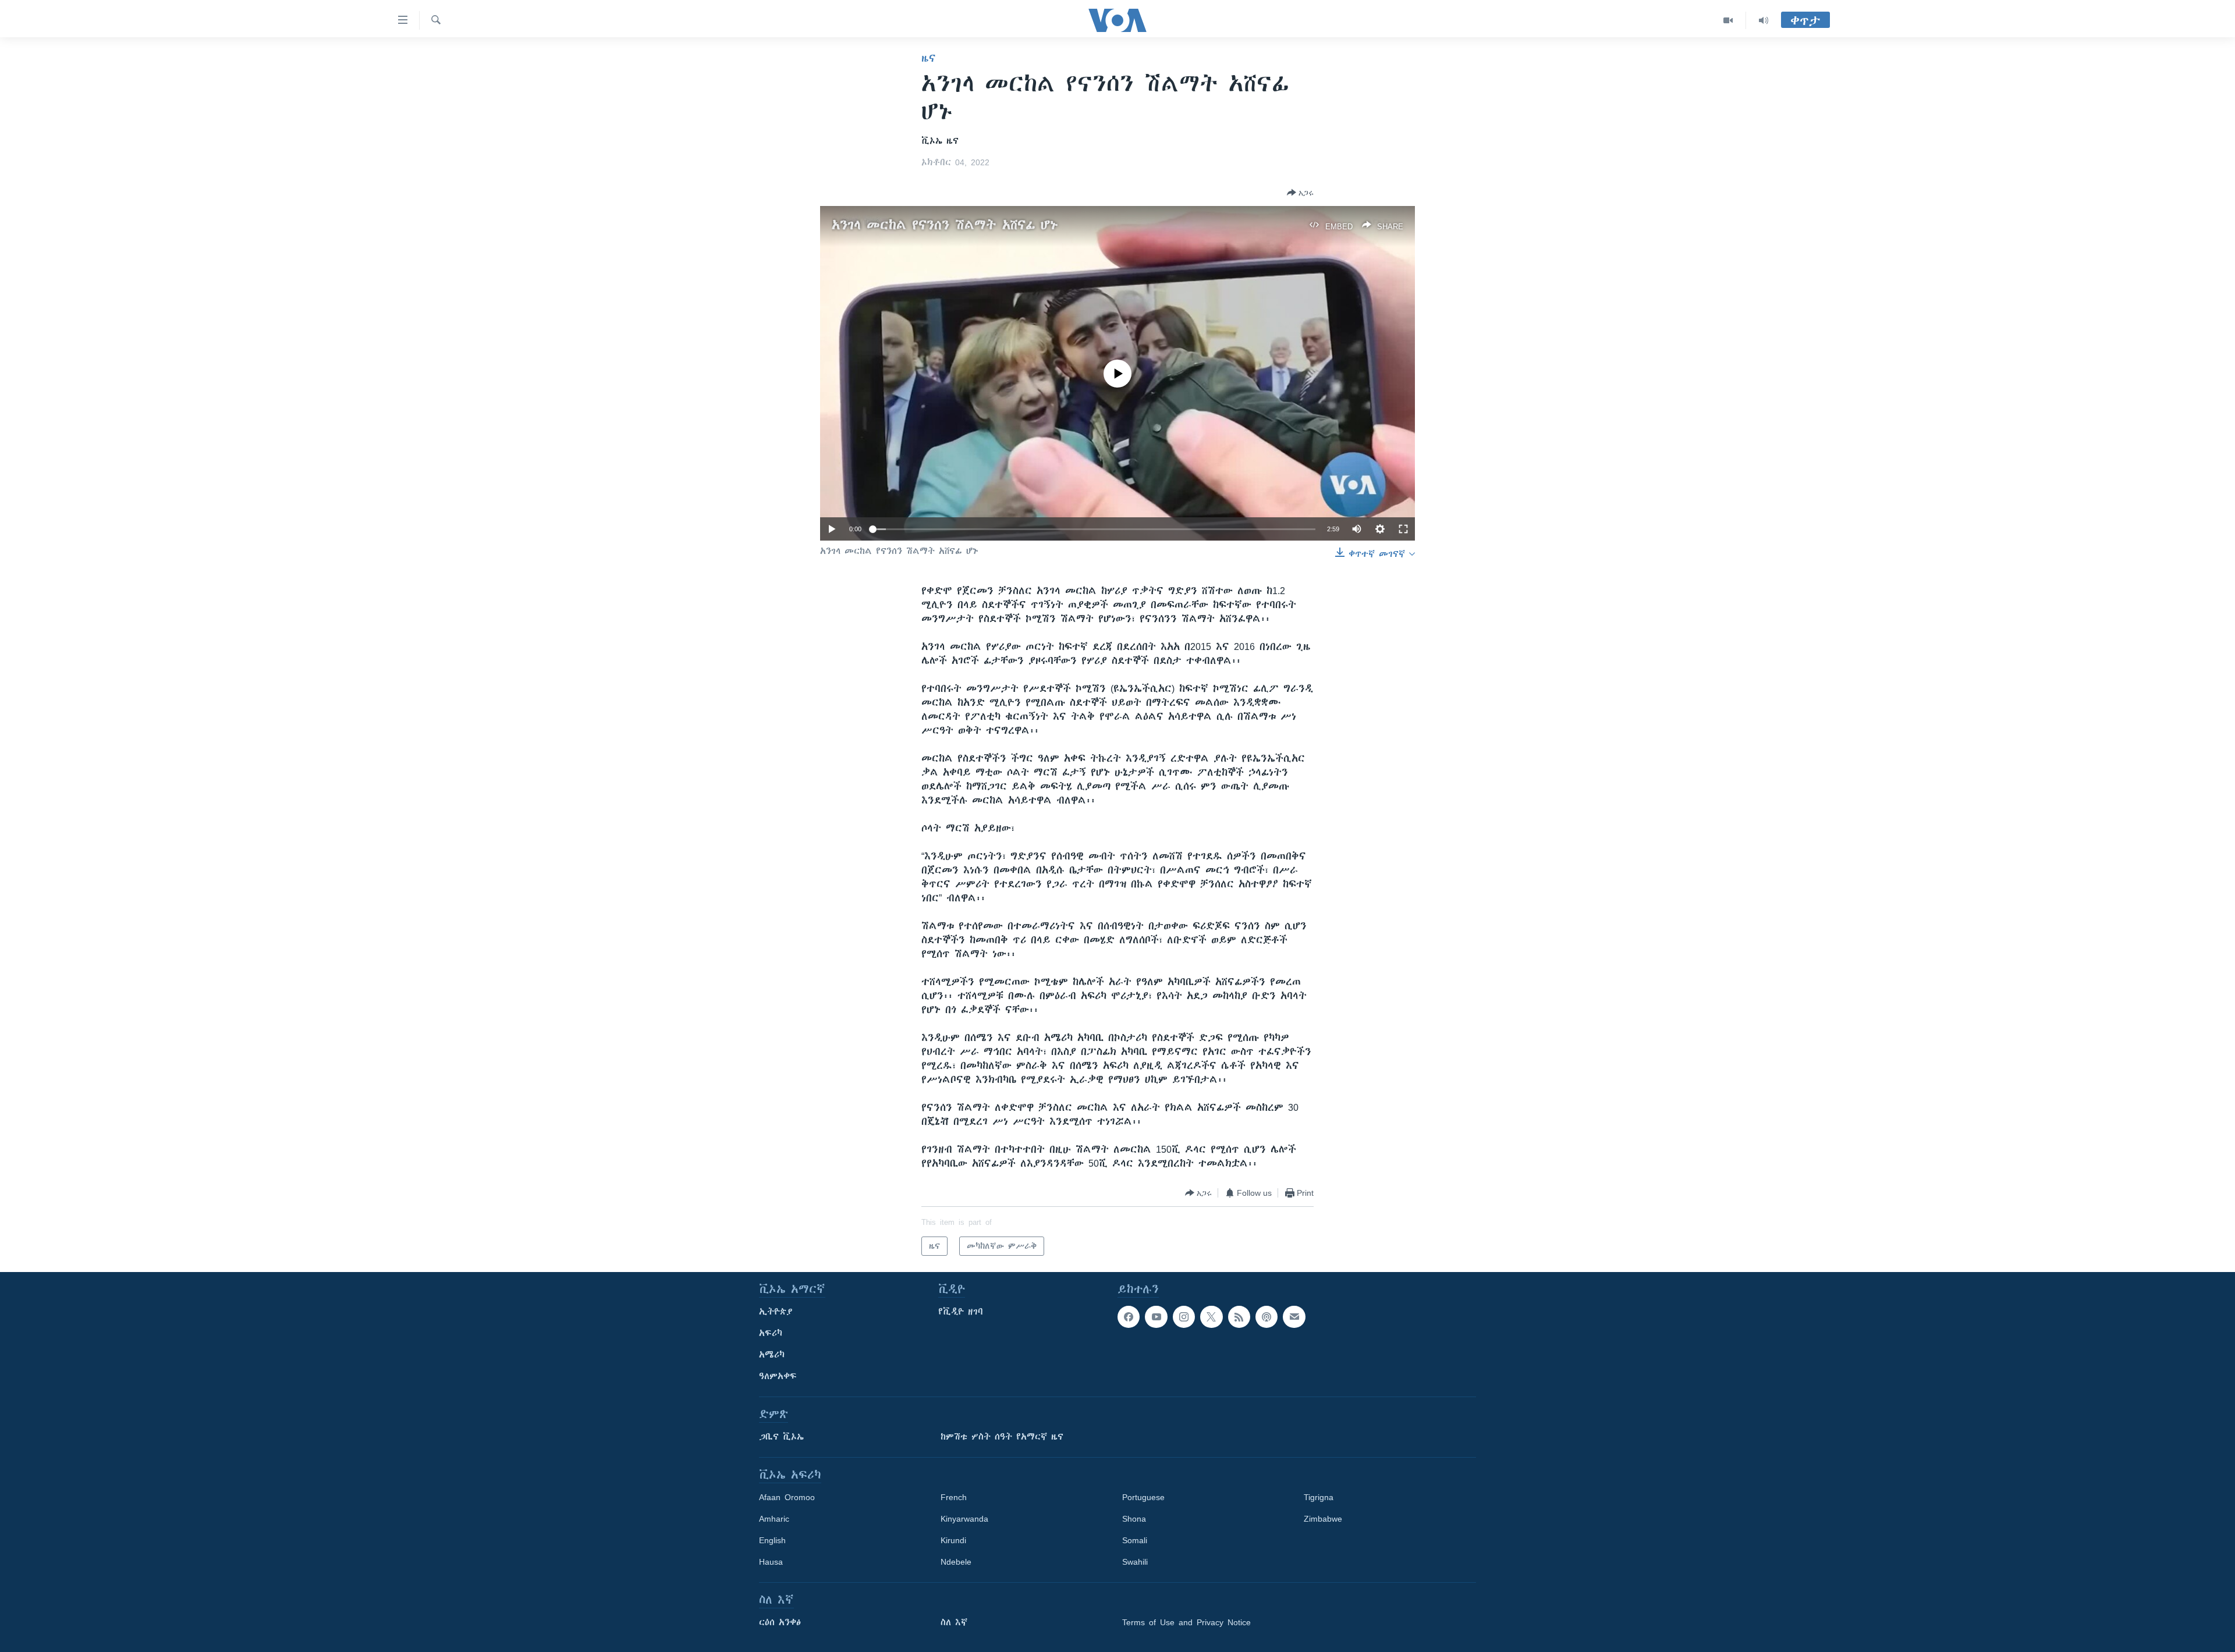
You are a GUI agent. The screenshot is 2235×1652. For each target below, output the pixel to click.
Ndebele (956, 1562)
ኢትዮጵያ (776, 1312)
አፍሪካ (771, 1333)
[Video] (1728, 20)
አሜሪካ (772, 1355)
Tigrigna (1319, 1497)
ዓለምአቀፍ (778, 1376)
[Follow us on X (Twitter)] (1211, 1317)
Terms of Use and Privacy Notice (1186, 1622)
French (954, 1497)
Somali (1135, 1540)
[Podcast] (1266, 1317)
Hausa (771, 1562)
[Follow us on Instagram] (1184, 1317)
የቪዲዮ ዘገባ (961, 1312)
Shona (1134, 1519)
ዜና (929, 58)
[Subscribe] (1294, 1317)
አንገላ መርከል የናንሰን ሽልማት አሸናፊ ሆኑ (945, 225)
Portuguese (1143, 1497)
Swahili (1135, 1562)
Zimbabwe (1323, 1519)
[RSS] (1239, 1317)
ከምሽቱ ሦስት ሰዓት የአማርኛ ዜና (1002, 1437)
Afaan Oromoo (787, 1497)
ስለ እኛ (954, 1622)
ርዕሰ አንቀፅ (780, 1622)
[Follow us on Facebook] (1129, 1317)
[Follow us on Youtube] (1156, 1317)
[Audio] (1764, 20)
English (772, 1540)
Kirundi (953, 1540)
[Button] (1300, 193)
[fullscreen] (1403, 529)
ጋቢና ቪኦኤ (781, 1437)
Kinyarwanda (964, 1519)
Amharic (774, 1519)
